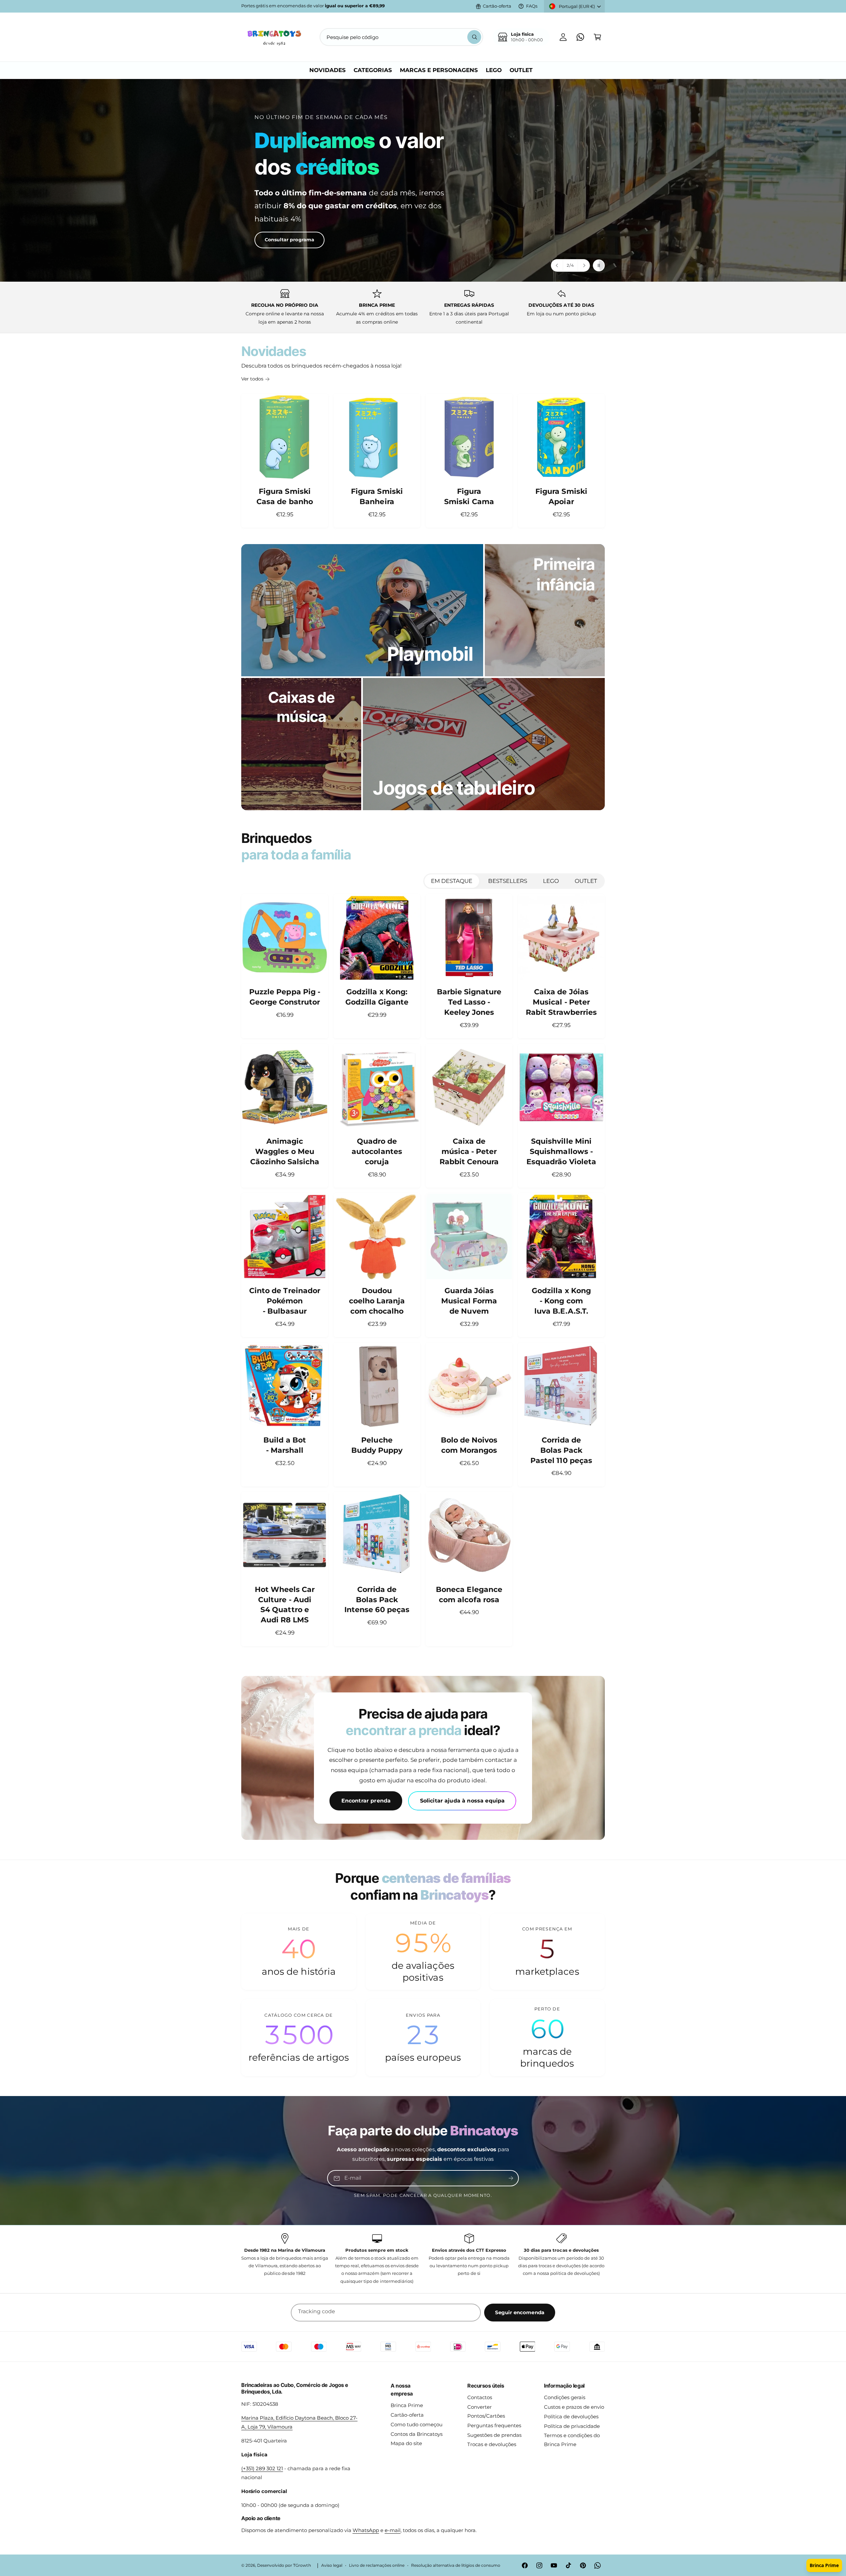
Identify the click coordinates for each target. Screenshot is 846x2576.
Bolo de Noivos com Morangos (469, 1445)
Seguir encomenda (520, 2312)
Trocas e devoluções (492, 2444)
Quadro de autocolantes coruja (377, 1151)
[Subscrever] (511, 2178)
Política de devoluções (571, 2417)
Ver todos (252, 379)
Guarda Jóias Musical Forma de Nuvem (469, 1301)
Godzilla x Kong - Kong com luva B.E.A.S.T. (561, 1301)
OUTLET (586, 881)
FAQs (532, 6)
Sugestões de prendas (494, 2435)
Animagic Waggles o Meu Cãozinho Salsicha (285, 1151)
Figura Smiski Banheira (377, 496)
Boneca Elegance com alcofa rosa (469, 1595)
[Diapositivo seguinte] (584, 265)
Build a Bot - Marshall (285, 1445)
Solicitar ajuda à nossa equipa (462, 1801)
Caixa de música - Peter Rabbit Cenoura (469, 1151)
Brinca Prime (407, 2405)
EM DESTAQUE (452, 881)
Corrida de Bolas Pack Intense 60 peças (377, 1600)
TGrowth (302, 2565)
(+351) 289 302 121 (262, 2468)
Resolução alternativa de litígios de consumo (456, 2565)
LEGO (551, 881)
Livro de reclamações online (377, 2565)
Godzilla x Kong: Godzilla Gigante (377, 997)
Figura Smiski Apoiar (561, 496)
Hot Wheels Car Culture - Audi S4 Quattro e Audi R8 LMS (285, 1605)
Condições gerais (565, 2397)
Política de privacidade (572, 2426)
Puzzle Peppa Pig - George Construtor (285, 997)
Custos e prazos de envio (574, 2407)
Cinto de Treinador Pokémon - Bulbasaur (285, 1301)
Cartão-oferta (497, 6)
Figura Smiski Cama (469, 496)
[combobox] (401, 37)
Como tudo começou (417, 2424)
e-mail (393, 2530)
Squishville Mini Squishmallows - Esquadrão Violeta (561, 1151)
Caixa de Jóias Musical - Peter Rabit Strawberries (561, 1002)
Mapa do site (406, 2443)
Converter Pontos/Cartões (486, 2411)
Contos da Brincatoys (417, 2434)
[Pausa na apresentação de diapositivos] (599, 265)
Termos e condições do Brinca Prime (572, 2440)
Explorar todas (270, 231)
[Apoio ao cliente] (580, 37)
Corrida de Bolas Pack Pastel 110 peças (561, 1450)
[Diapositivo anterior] (557, 265)
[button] (597, 37)
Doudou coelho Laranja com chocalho (377, 1301)
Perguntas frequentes (494, 2425)
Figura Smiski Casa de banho (285, 496)
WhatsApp (366, 2530)
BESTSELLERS (508, 881)
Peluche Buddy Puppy (377, 1445)
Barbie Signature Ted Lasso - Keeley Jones (469, 1002)
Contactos (480, 2397)
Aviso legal (332, 2565)
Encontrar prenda (366, 1801)
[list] (423, 307)
